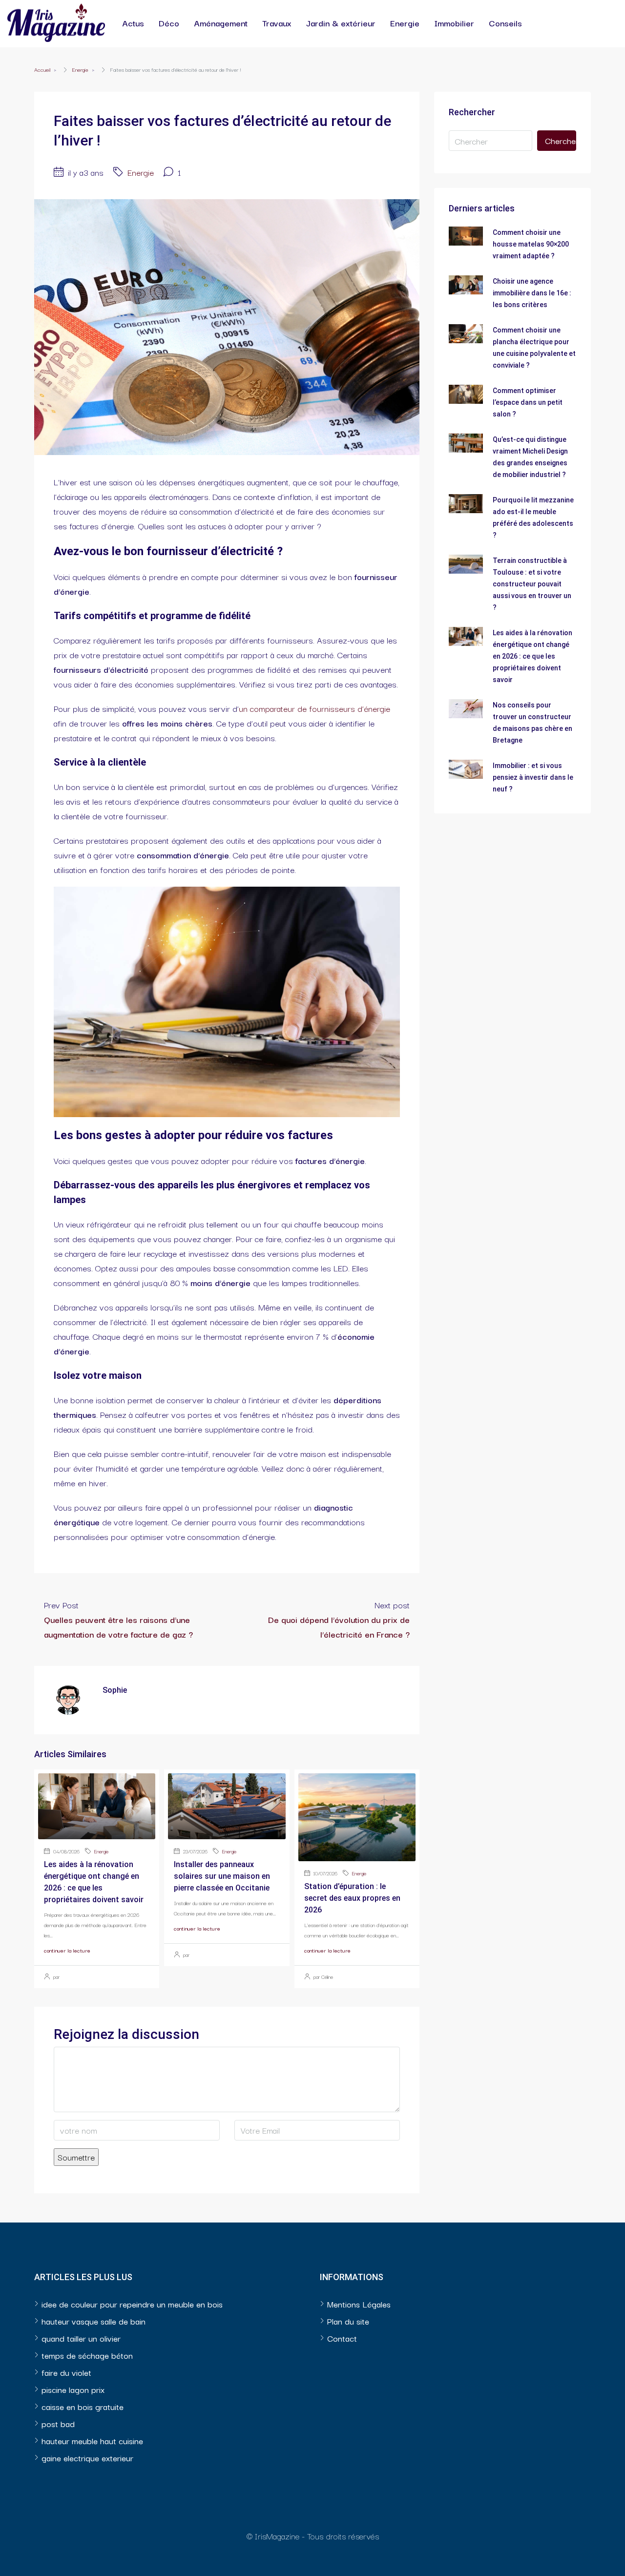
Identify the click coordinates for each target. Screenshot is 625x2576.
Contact (342, 2338)
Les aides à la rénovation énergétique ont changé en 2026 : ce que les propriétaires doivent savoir (532, 656)
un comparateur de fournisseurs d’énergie (314, 708)
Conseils (505, 23)
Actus (133, 23)
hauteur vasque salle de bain (94, 2321)
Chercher (561, 140)
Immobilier (454, 23)
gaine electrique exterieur (87, 2458)
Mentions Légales (359, 2304)
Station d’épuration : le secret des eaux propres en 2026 (352, 1898)
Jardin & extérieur (341, 23)
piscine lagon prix (73, 2389)
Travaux (277, 23)
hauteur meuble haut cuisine (92, 2441)
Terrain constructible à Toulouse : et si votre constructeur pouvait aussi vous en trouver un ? (532, 584)
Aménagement (221, 23)
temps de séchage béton (87, 2355)
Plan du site (348, 2321)
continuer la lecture (67, 1950)
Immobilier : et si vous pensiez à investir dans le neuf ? (533, 777)
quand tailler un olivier (81, 2338)
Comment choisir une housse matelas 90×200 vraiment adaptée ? (531, 244)
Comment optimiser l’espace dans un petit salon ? (528, 402)
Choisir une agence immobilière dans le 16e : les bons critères (532, 293)
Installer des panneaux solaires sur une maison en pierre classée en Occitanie (222, 1876)
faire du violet (66, 2372)
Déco (169, 23)
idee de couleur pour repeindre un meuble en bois (132, 2304)
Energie (405, 23)
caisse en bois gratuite (83, 2406)
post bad (58, 2423)
